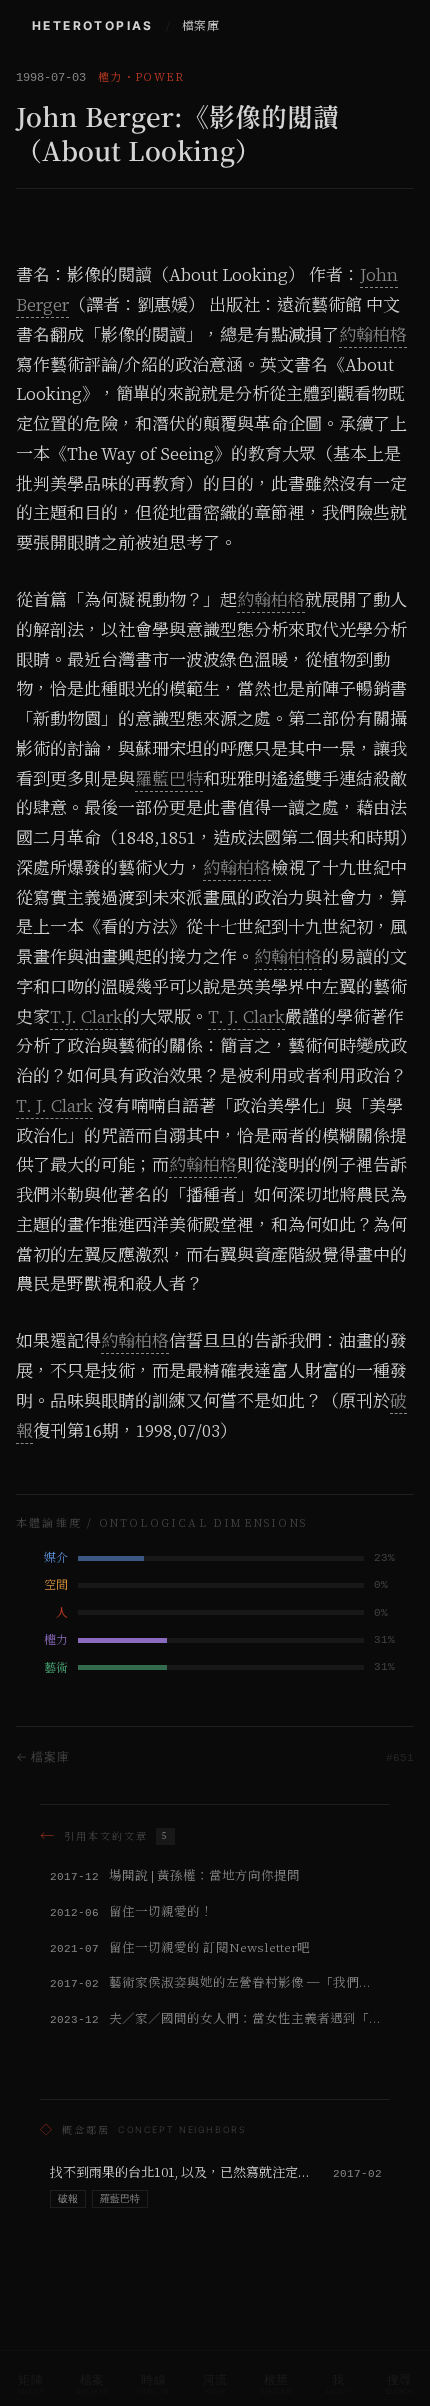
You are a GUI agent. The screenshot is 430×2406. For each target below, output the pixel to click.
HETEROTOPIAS (93, 25)
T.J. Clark (86, 1017)
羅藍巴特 (169, 779)
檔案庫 (200, 26)
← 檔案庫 (43, 1756)
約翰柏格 (373, 335)
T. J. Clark (246, 1017)
